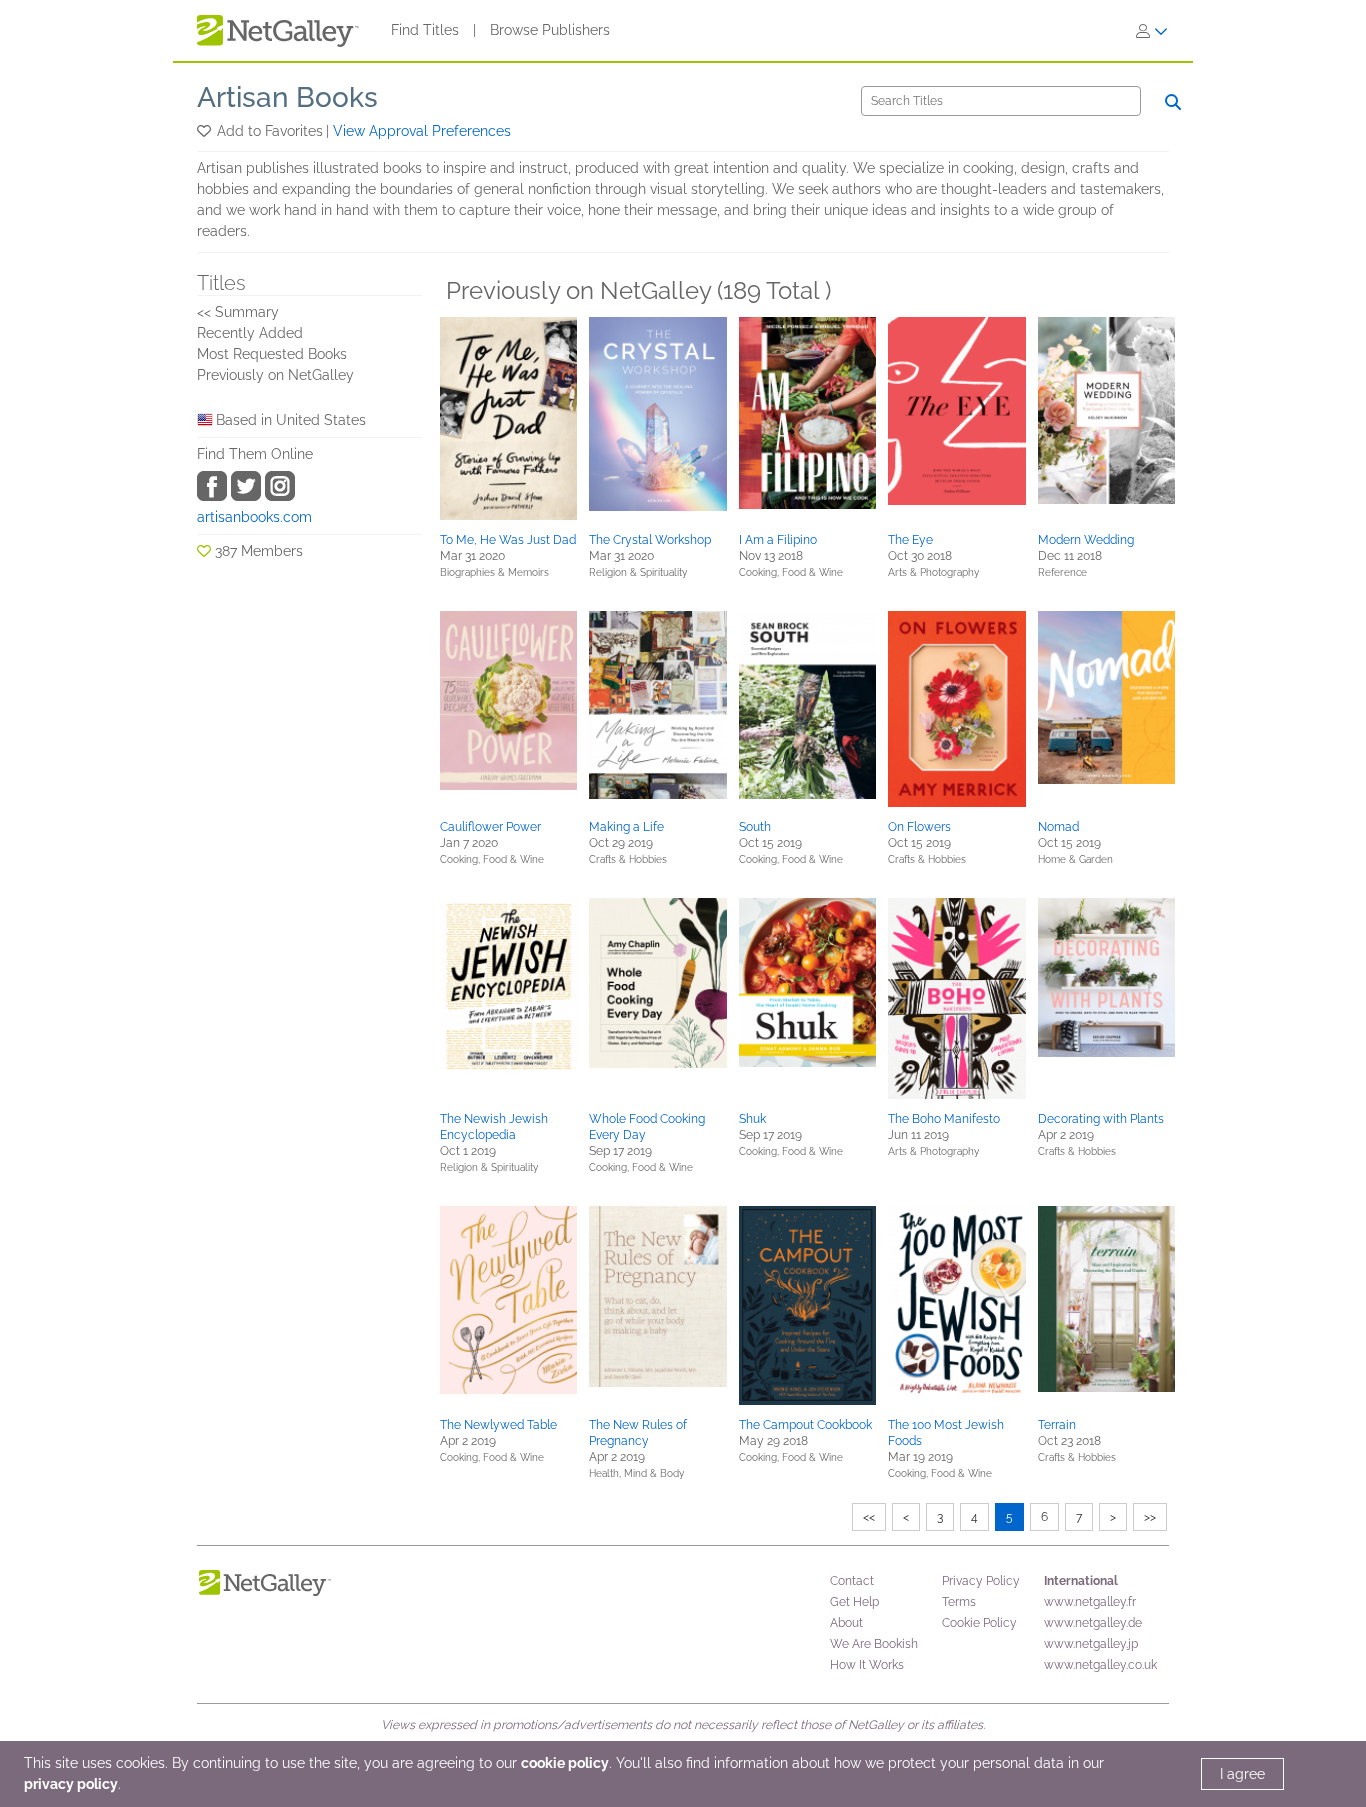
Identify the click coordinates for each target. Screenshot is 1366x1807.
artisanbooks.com (254, 517)
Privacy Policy (981, 1581)
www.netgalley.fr (1090, 1602)
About (846, 1623)
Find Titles (425, 30)
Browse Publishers (550, 30)
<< (869, 1517)
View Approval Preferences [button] (422, 131)
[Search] (1173, 102)
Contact (852, 1581)
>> (1150, 1517)
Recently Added (250, 333)
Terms (959, 1602)
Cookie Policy (979, 1623)
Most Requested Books (272, 354)
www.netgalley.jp (1091, 1644)
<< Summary (238, 312)
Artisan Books (287, 97)
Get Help (854, 1602)
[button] (205, 131)
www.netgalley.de (1093, 1623)
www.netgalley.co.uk (1100, 1665)
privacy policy (71, 1784)
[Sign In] (1152, 31)
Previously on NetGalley (275, 375)
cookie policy (565, 1763)
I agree (1242, 1774)
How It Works (867, 1665)
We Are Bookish (874, 1644)
